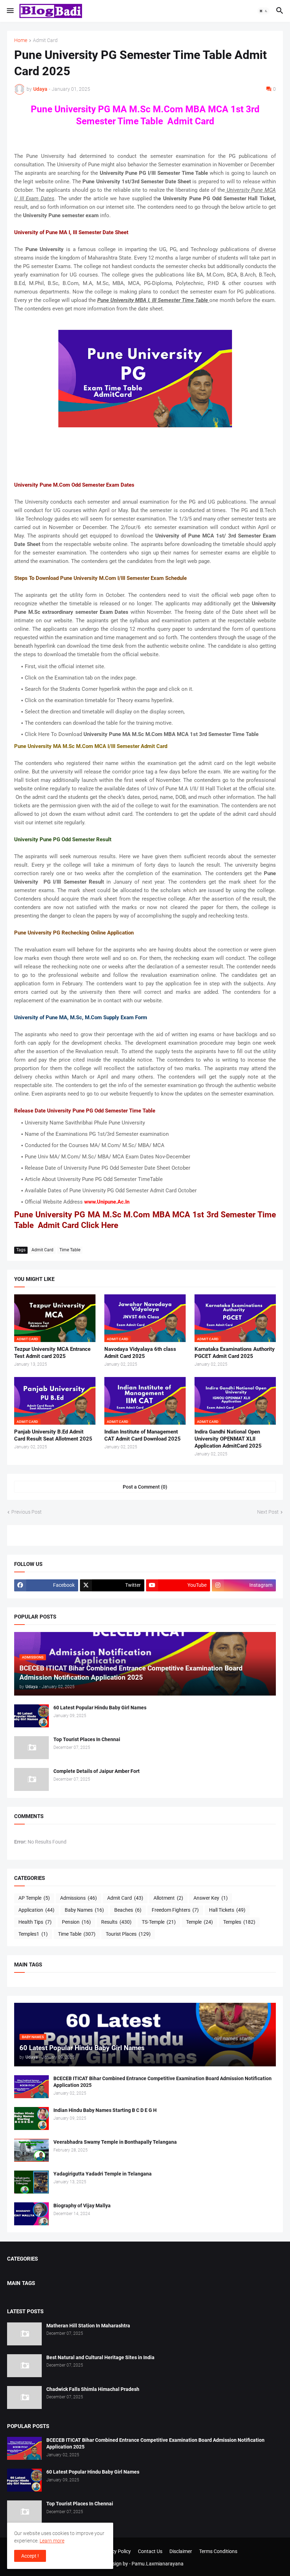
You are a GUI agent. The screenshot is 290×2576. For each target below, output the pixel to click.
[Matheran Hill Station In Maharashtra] (24, 2334)
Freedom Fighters (175, 1910)
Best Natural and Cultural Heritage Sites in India (100, 2357)
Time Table (70, 1250)
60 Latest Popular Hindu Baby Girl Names (100, 1708)
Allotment (168, 1898)
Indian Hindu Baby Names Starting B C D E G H (105, 2110)
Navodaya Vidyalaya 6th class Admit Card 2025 (140, 1353)
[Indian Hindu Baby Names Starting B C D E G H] (31, 2118)
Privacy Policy (116, 2551)
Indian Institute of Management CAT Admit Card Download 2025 (143, 1435)
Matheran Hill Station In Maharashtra (88, 2326)
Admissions (79, 1898)
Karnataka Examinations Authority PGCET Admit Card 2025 (235, 1353)
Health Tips (35, 1922)
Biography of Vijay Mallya (82, 2206)
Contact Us (150, 2551)
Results (116, 1922)
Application (36, 1910)
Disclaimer (181, 2551)
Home (21, 40)
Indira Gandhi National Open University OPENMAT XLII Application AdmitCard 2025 (228, 1439)
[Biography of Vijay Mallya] (31, 2214)
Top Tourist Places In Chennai (87, 1739)
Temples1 (33, 1934)
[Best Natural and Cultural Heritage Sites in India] (24, 2366)
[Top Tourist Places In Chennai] (31, 1748)
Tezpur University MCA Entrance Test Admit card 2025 (52, 1353)
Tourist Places (128, 1934)
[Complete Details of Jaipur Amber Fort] (31, 1779)
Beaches (128, 1910)
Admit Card (45, 40)
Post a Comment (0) (145, 1487)
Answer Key (211, 1898)
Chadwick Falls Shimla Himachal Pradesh (93, 2389)
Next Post (268, 1512)
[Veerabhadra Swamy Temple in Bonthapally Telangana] (31, 2150)
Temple (199, 1922)
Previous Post (27, 1512)
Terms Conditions (218, 2551)
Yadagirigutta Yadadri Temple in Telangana (103, 2174)
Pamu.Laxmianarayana (158, 2564)
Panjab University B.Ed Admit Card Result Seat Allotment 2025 (53, 1435)
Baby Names (84, 1910)
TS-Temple (159, 1922)
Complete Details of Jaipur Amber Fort (97, 1771)
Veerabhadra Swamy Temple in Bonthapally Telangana (115, 2142)
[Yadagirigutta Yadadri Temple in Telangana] (31, 2182)
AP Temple (34, 1898)
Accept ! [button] (30, 2556)
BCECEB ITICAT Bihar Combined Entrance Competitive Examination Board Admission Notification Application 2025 (163, 2082)
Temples (239, 1922)
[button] (10, 11)
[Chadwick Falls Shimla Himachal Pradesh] (24, 2397)
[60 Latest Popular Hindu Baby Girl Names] (31, 1716)
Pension (76, 1922)
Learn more (52, 2541)
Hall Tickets (227, 1910)
